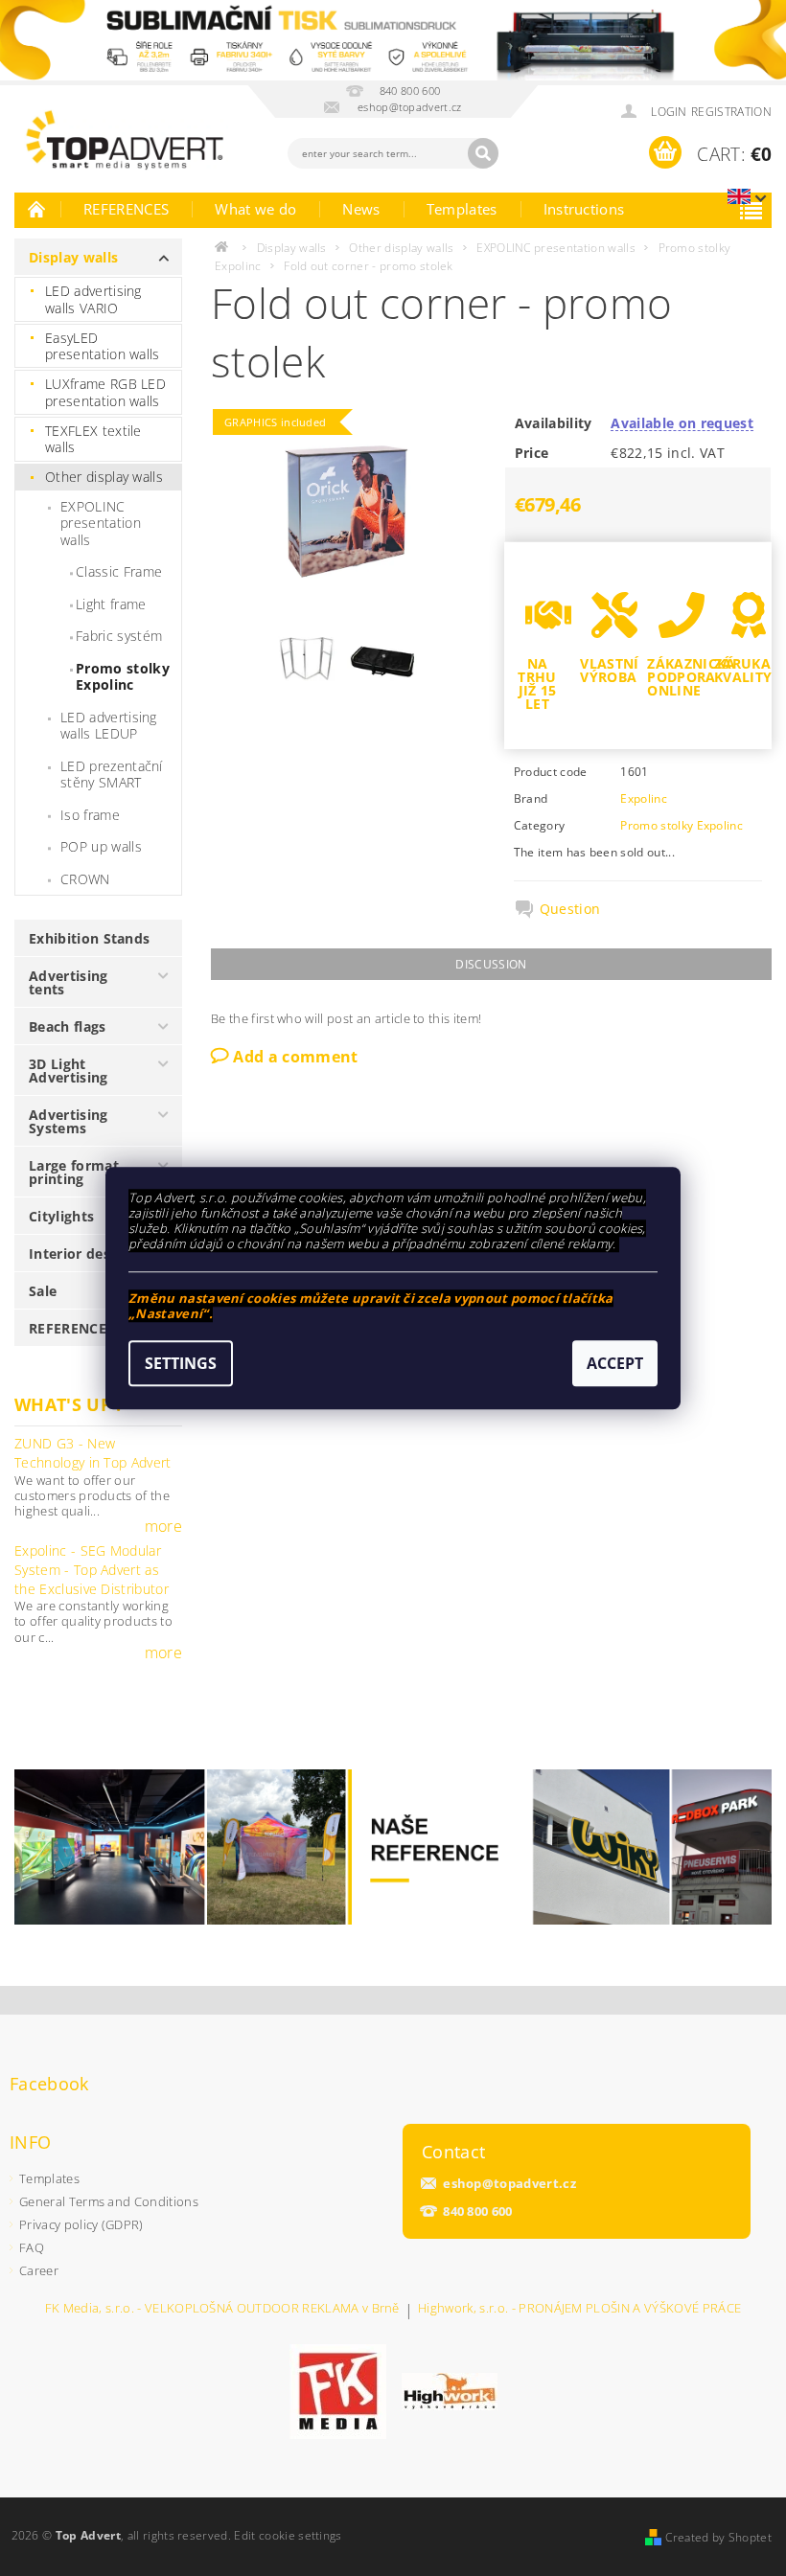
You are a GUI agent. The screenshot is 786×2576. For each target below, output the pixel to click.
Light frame (111, 604)
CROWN (85, 879)
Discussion (491, 964)
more (163, 1526)
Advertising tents (69, 982)
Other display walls (104, 477)
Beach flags (68, 1026)
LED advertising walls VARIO (93, 299)
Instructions (584, 209)
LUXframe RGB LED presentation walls (105, 392)
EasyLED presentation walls (103, 346)
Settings (181, 1363)
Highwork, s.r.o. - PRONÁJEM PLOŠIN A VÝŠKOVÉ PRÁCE (579, 2309)
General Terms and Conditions (109, 2201)
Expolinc (644, 798)
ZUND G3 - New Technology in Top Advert (93, 1453)
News (361, 209)
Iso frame (90, 815)
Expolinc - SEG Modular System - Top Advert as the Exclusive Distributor (92, 1569)
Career (39, 2270)
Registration (731, 112)
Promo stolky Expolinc (123, 677)
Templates (462, 209)
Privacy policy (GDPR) (81, 2224)
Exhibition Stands (89, 938)
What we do (255, 209)
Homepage (37, 209)
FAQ (32, 2247)
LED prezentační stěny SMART (112, 775)
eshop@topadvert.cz (509, 2184)
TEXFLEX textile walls (93, 439)
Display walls (73, 257)
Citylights (61, 1216)
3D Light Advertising (69, 1071)
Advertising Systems (69, 1121)
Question (570, 909)
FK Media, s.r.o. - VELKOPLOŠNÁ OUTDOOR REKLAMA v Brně (222, 2309)
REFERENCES (126, 209)
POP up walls (101, 846)
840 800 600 (478, 2211)
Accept (615, 1363)
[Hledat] (483, 153)
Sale (43, 1291)
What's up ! (68, 1404)
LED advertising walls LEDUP (109, 726)
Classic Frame (119, 571)
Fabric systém (119, 636)
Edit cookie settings (288, 2535)
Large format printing (74, 1172)
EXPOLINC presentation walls (101, 523)
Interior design (80, 1254)
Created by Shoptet (718, 2537)
